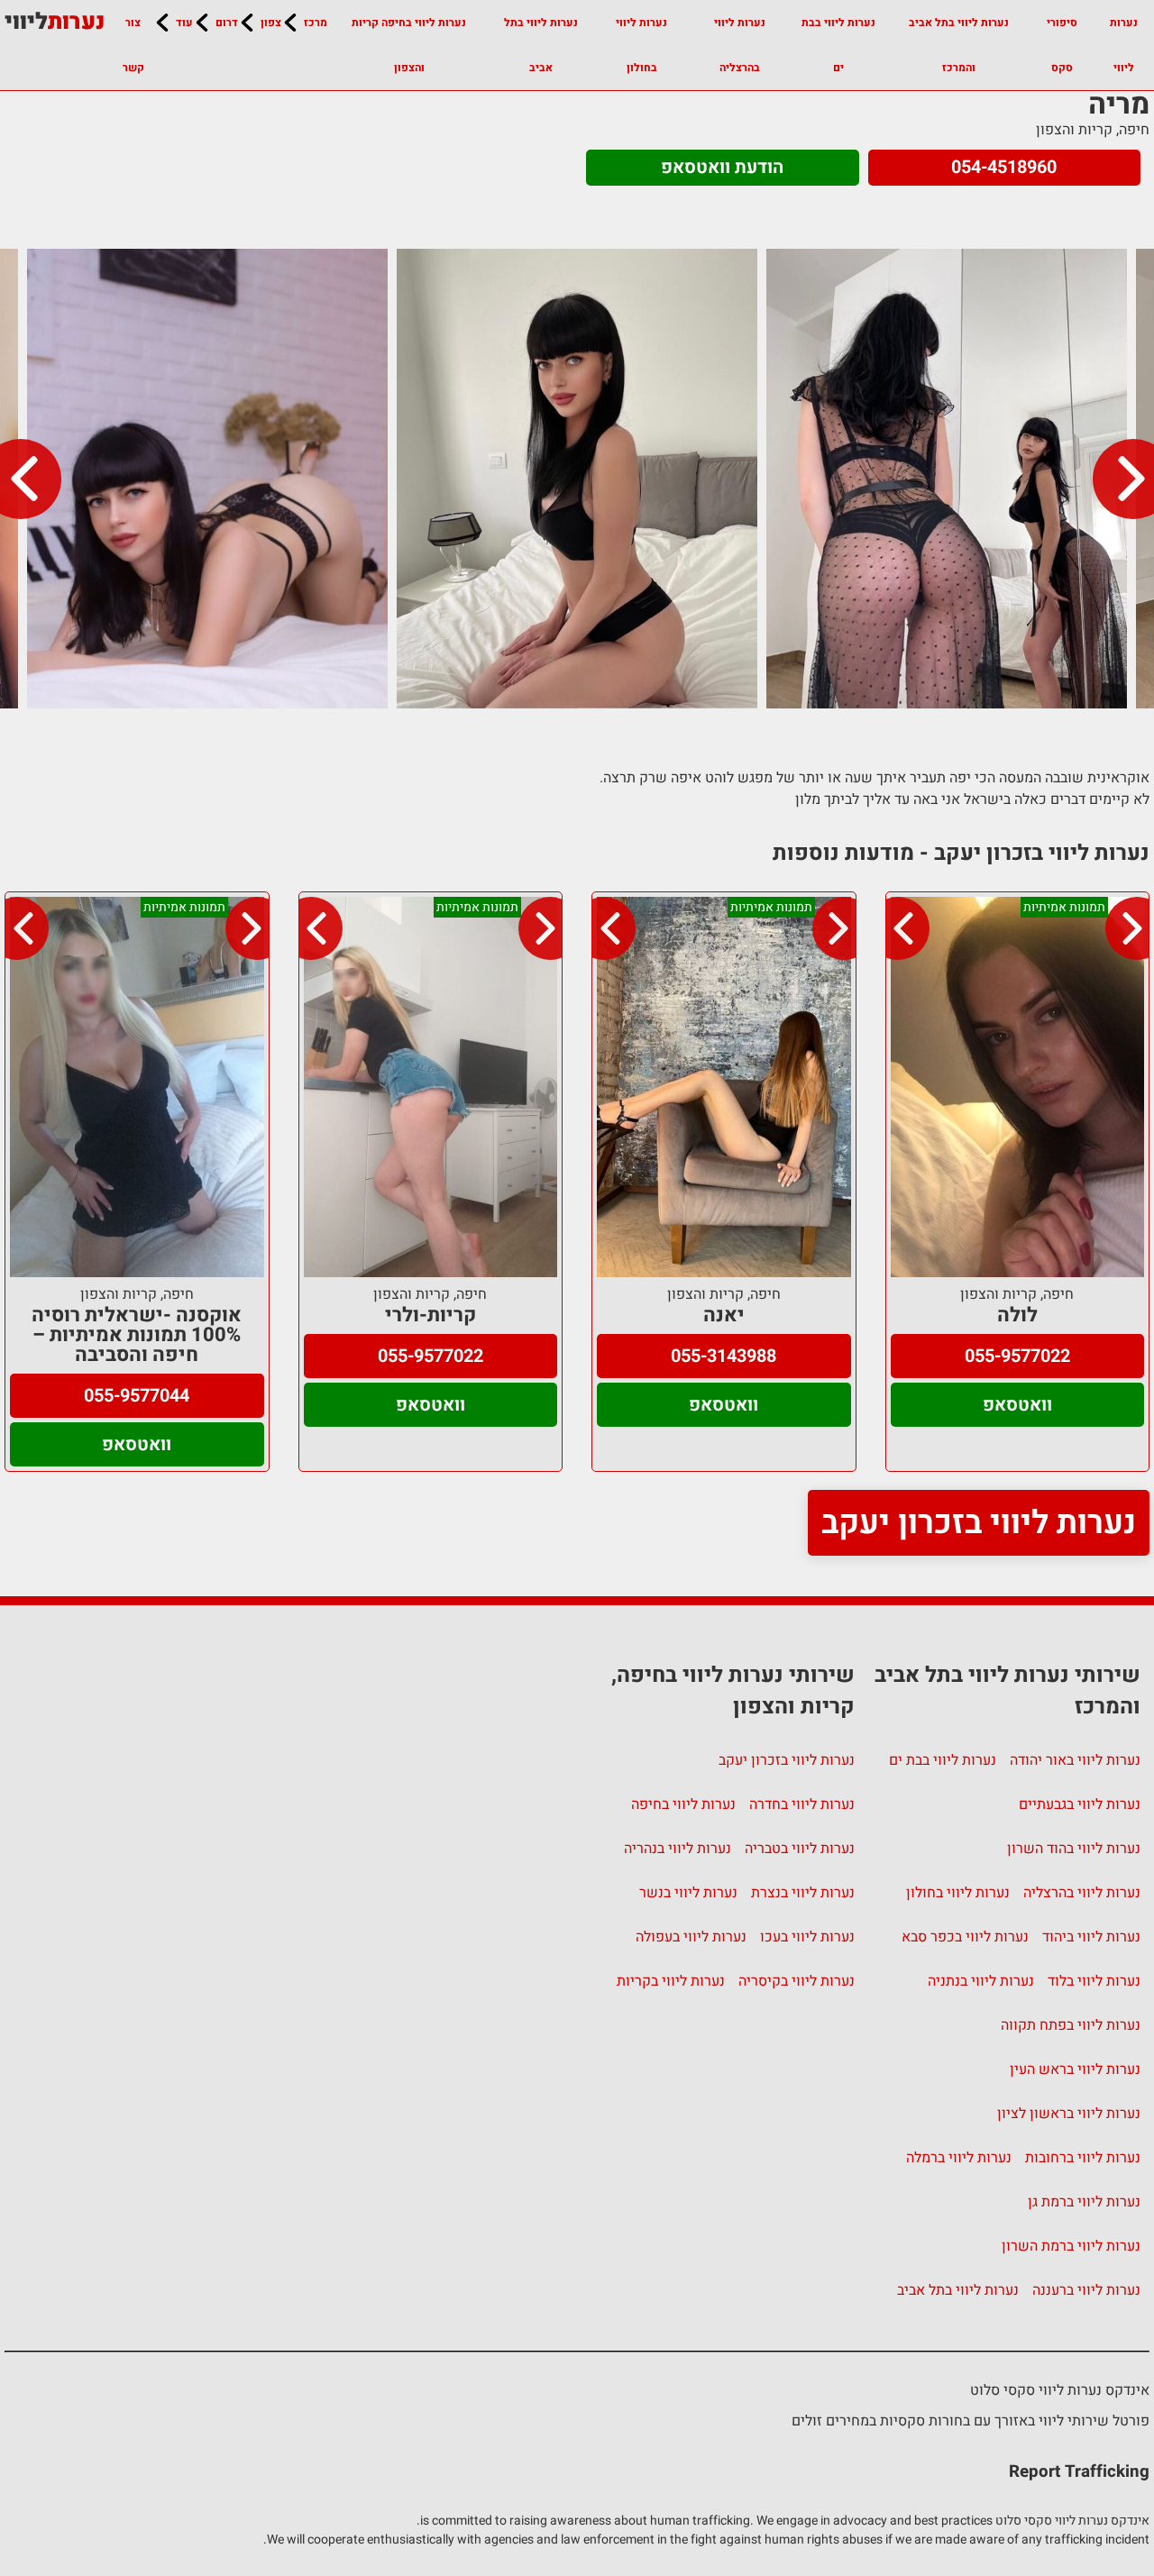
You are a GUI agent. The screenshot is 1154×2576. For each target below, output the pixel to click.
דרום (227, 23)
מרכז (316, 23)
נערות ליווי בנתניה (981, 1981)
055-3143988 (724, 1356)
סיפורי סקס (1062, 45)
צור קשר (133, 45)
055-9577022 (1017, 1356)
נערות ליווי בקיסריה (797, 1981)
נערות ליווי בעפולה (691, 1937)
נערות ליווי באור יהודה (1075, 1760)
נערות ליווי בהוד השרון (1074, 1849)
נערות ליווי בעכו (807, 1937)
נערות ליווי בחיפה (683, 1804)
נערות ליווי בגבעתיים (1080, 1804)
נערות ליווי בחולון (641, 45)
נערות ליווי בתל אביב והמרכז (959, 45)
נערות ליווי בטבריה (800, 1849)
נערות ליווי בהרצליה (740, 45)
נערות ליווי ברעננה (1086, 2290)
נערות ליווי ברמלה (959, 2158)
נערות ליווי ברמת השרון (1071, 2246)
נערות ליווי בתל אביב (541, 45)
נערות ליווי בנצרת (803, 1893)
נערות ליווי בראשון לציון (1069, 2114)
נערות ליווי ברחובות (1083, 2158)
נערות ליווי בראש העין (1075, 2069)
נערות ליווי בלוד (1094, 1981)
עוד (184, 23)
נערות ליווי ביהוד (1091, 1937)
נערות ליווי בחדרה (802, 1804)
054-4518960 (1004, 167)
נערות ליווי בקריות (671, 1981)
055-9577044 (137, 1396)
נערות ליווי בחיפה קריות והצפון (409, 45)
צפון (271, 23)
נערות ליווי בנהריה (678, 1849)
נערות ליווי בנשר (688, 1893)
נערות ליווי (1124, 45)
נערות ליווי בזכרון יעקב (979, 1523)
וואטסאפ (1017, 1405)
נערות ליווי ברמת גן (1084, 2202)
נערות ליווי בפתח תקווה (1071, 2025)
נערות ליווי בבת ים (838, 45)
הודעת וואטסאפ (722, 167)
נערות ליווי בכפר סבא (965, 1937)
